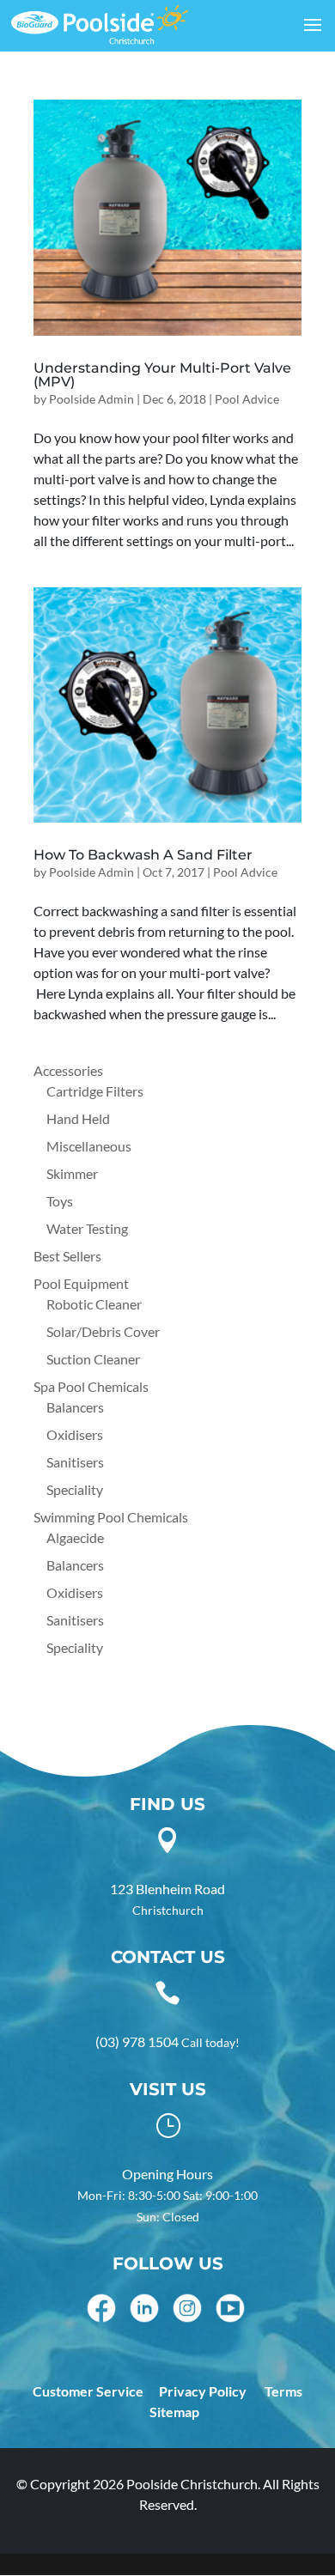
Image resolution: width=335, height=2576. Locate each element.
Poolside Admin (91, 399)
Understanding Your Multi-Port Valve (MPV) (162, 375)
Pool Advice (247, 399)
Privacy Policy (203, 2391)
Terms (283, 2391)
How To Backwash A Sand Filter (143, 855)
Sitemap (174, 2412)
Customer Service (88, 2391)
